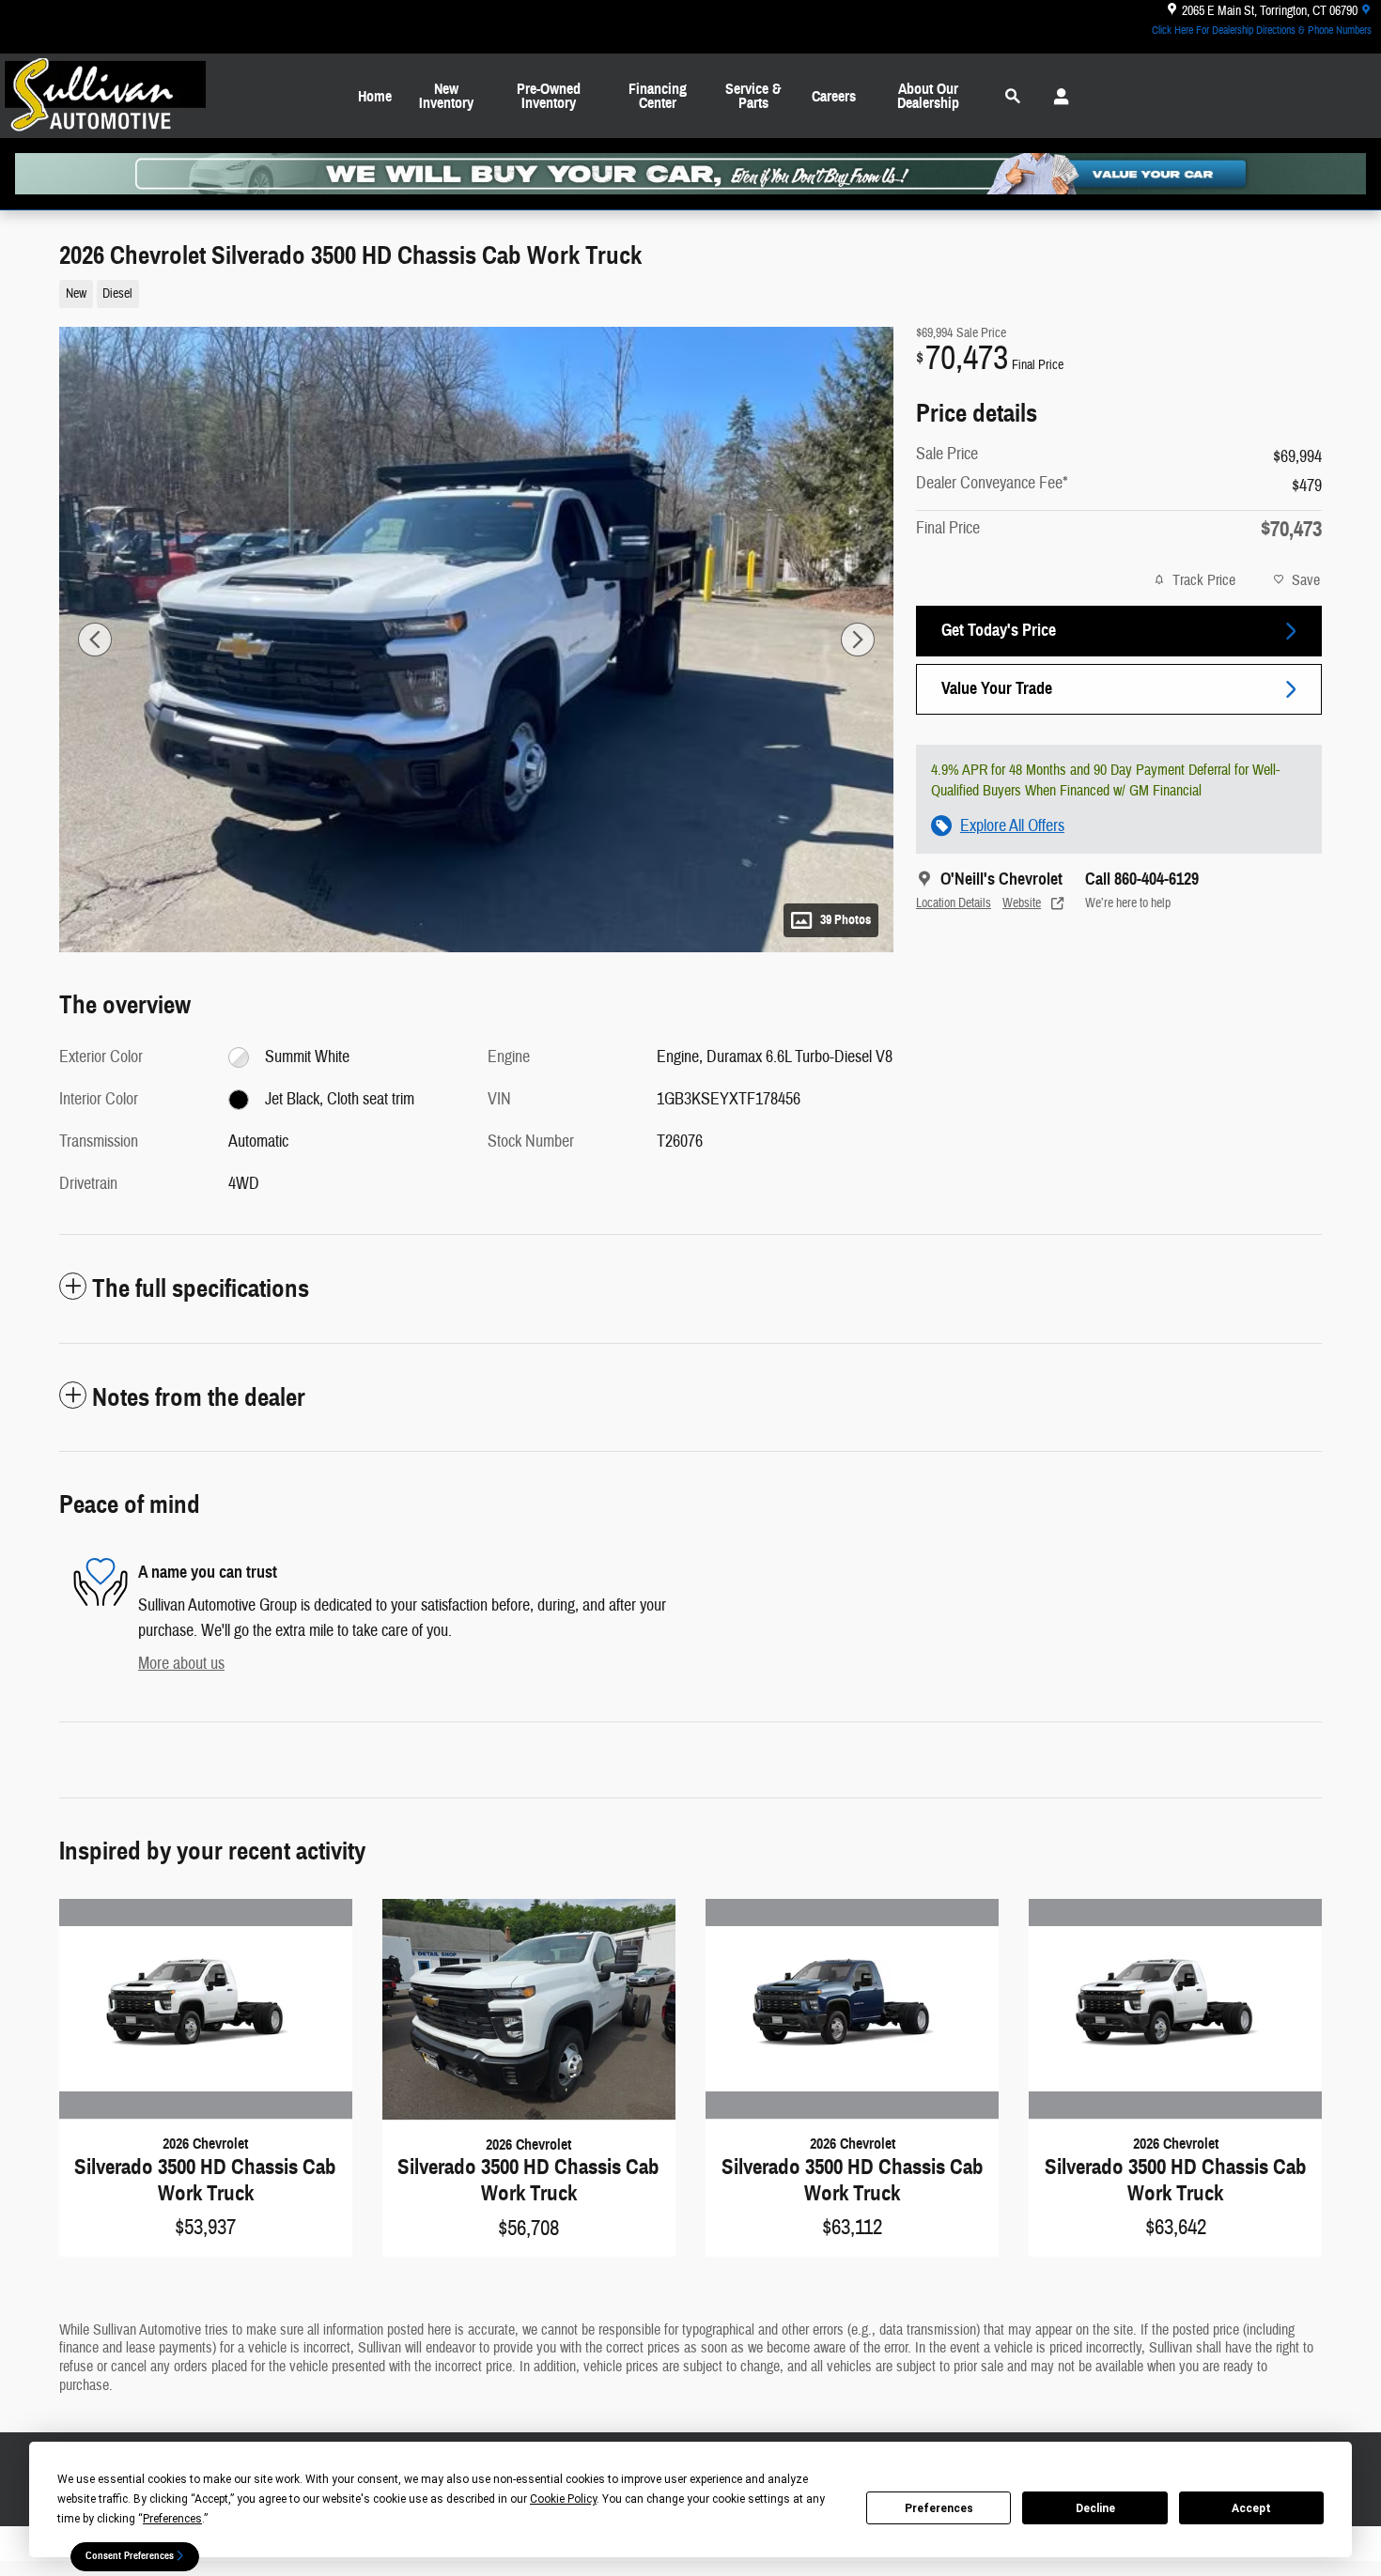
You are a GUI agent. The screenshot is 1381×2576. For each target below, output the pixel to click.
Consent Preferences (130, 2556)
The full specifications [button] (201, 1288)
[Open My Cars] (1056, 97)
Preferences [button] (172, 2519)
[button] (465, 292)
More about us (181, 1664)
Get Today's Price (999, 630)
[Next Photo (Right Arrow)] (858, 640)
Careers (834, 96)
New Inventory (446, 96)
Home (375, 96)
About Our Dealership (928, 96)
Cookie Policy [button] (563, 2499)
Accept (1251, 2508)
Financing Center (658, 96)
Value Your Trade (997, 688)
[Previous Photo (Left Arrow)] (95, 640)
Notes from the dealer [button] (199, 1397)
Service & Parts (753, 96)
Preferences (939, 2508)
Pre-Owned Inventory (549, 96)
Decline (1095, 2508)
